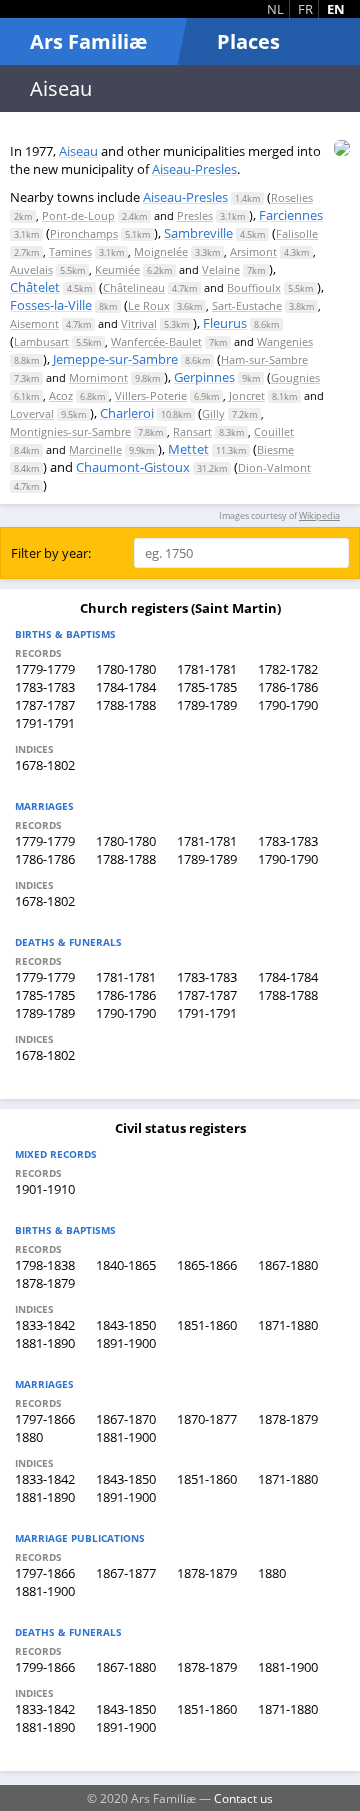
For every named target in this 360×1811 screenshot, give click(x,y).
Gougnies (295, 377)
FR (305, 9)
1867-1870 (126, 1419)
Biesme (275, 449)
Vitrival (139, 323)
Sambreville (198, 233)
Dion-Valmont (274, 467)
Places (248, 41)
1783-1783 (45, 687)
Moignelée (161, 251)
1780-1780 (126, 669)
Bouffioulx (254, 287)
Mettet (188, 449)
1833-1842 (45, 1325)
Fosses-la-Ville (51, 305)
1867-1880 (288, 1265)
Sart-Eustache (247, 305)
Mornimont (98, 377)
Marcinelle (95, 449)
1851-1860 (207, 1325)
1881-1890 (45, 1343)
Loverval (32, 413)
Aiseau (78, 151)
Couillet (274, 431)
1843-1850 (126, 1325)
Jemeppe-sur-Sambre (115, 359)
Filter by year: (51, 553)
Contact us (243, 1798)
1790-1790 (288, 705)
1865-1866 (207, 1265)
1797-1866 (45, 1419)
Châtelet (35, 287)
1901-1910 (45, 1189)
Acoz (61, 395)
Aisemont (34, 323)
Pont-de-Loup (78, 215)
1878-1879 (45, 1283)
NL (275, 9)
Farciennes (291, 215)
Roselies (292, 197)
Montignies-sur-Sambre (70, 431)
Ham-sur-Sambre (264, 359)
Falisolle (297, 233)
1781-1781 (207, 669)
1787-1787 (45, 705)
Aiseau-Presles (194, 169)
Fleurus (225, 323)
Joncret (247, 395)
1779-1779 (45, 669)
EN (336, 9)
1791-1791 (45, 723)
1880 (29, 1437)
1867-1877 (126, 1573)
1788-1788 (126, 705)
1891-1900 (126, 1343)
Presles (195, 215)
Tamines (70, 251)
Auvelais (31, 269)
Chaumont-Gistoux (133, 467)
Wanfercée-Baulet (156, 341)
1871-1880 (288, 1325)
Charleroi (127, 413)
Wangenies (285, 341)
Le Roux (149, 305)
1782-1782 (288, 669)
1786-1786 (288, 687)
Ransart (192, 431)
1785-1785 (207, 687)
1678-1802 (45, 765)
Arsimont (253, 251)
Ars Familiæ (88, 41)
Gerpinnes (204, 377)
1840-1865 (126, 1265)
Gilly (213, 413)
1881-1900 (126, 1437)
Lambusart (41, 341)
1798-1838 (45, 1265)
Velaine (221, 269)
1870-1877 (207, 1419)
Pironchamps (84, 233)
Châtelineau (134, 287)
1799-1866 (45, 1667)
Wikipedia (319, 515)
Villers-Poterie (151, 395)
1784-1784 (126, 687)
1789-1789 (207, 705)
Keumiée (117, 269)
